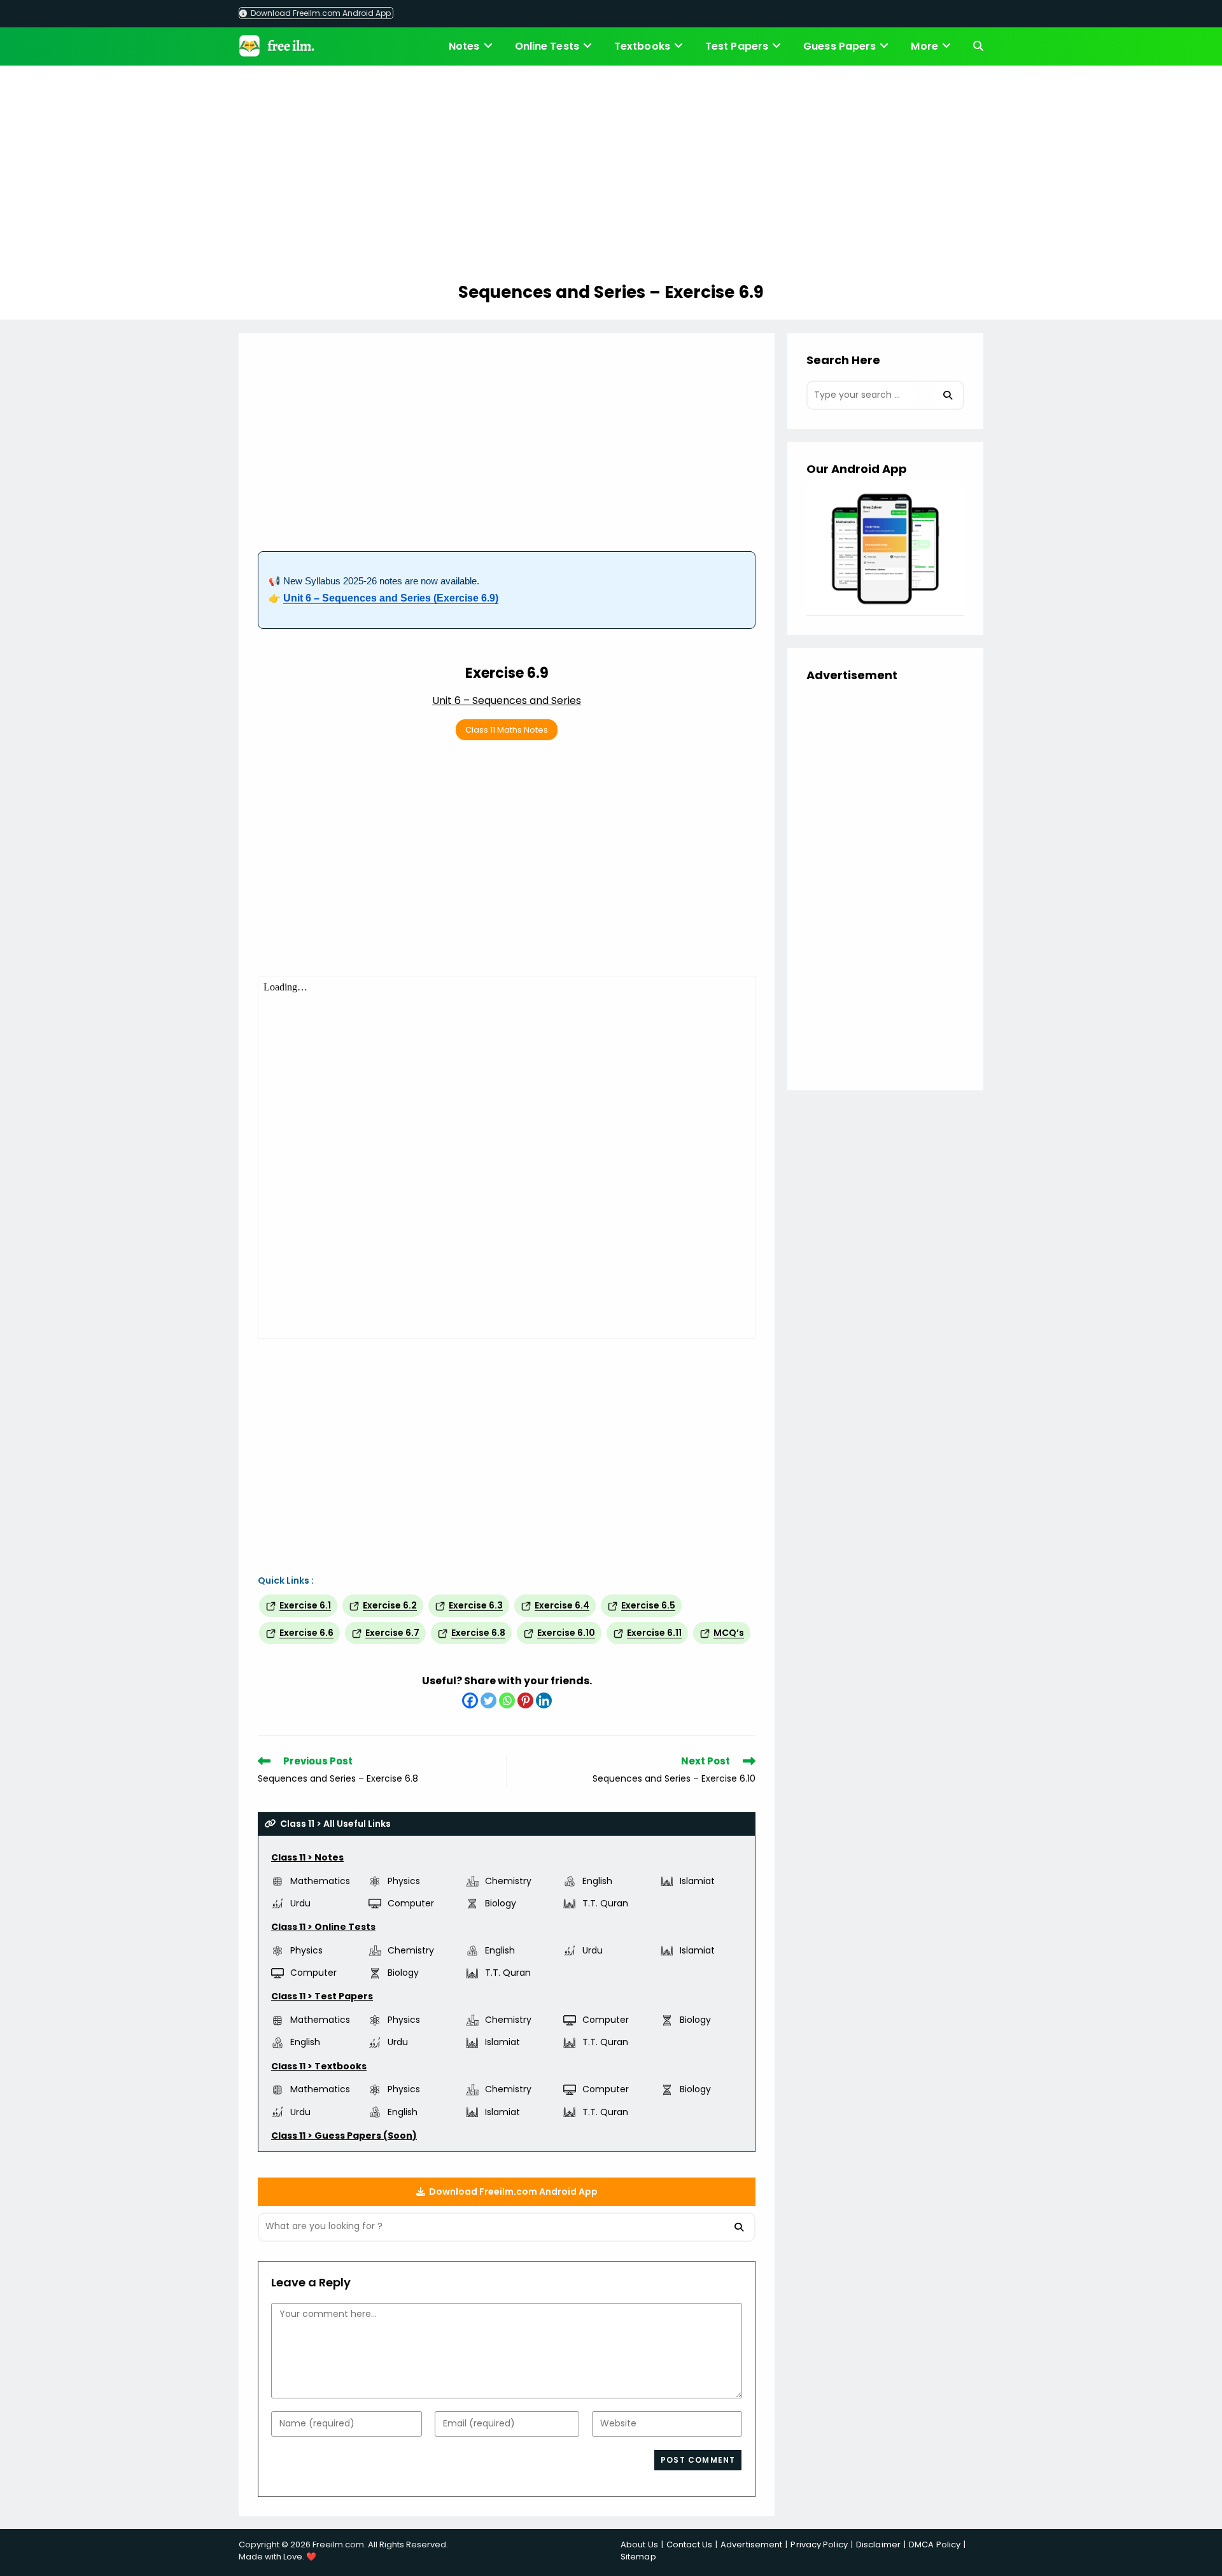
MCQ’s (729, 1633)
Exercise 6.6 (306, 1633)
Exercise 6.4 (562, 1605)
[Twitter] (488, 1700)
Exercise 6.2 (390, 1605)
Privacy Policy (819, 2544)
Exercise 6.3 (476, 1605)
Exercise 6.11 (654, 1633)
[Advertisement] (611, 176)
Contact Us (689, 2544)
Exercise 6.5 (648, 1605)
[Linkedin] (544, 1700)
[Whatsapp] (507, 1700)
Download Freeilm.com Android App (320, 13)
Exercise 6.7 (392, 1633)
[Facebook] (470, 1700)
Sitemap (638, 2557)
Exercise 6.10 (566, 1633)
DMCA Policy (935, 2544)
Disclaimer (878, 2544)
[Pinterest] (525, 1700)
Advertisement (751, 2544)
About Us (639, 2544)
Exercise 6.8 (478, 1633)
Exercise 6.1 (305, 1605)
